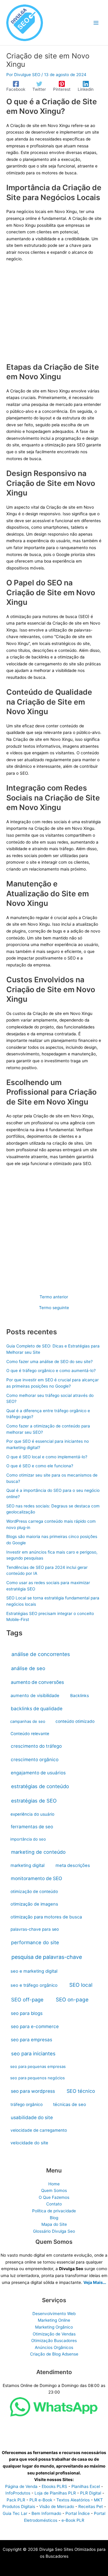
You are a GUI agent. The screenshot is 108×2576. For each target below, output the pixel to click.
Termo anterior (54, 1297)
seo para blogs (27, 2013)
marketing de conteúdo (38, 1852)
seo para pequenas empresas (38, 2066)
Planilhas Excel (86, 2486)
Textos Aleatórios (73, 2500)
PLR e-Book (41, 2500)
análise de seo (28, 1668)
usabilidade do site (32, 2118)
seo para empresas (31, 2040)
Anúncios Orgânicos (54, 2347)
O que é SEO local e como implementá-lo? (47, 1457)
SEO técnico (81, 2091)
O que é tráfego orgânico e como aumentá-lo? (51, 1371)
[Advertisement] (54, 316)
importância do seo (28, 1839)
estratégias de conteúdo (40, 1786)
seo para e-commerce (35, 2026)
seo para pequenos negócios (37, 2078)
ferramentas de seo (32, 1827)
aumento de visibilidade (35, 1696)
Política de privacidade (54, 2211)
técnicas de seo (70, 2104)
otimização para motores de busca (46, 1917)
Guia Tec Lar (15, 2513)
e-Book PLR (73, 2520)
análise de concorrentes (41, 1654)
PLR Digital (91, 2493)
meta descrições (73, 1865)
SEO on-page (72, 1999)
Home (54, 2184)
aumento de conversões (37, 1682)
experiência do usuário (32, 1814)
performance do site (35, 1942)
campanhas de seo (28, 1721)
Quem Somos (54, 2190)
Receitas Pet (91, 2506)
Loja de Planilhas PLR (55, 2493)
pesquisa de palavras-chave (47, 1957)
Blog (54, 2218)
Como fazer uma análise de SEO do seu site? (49, 1362)
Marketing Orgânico (54, 2327)
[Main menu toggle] (96, 23)
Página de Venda (21, 2486)
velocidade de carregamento (39, 2130)
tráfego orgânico (27, 2104)
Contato (54, 2204)
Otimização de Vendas (54, 2334)
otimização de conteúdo (34, 1891)
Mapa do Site (54, 2224)
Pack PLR (16, 2500)
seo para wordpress (33, 2091)
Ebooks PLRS (54, 2486)
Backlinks (79, 1696)
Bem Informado (46, 2513)
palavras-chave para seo (35, 1929)
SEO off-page (27, 2000)
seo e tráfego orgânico (34, 1985)
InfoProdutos (18, 2493)
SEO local (81, 1985)
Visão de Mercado (57, 2506)
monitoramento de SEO (36, 1878)
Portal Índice (78, 2513)
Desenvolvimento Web (54, 2314)
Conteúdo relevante (30, 1734)
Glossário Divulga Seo (54, 2231)
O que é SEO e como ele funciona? (40, 1466)
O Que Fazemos (54, 2197)
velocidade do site (29, 2143)
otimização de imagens (34, 1904)
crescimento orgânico (35, 1760)
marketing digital (27, 1865)
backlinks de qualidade (37, 1709)
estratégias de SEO (34, 1801)
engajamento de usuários (38, 1773)
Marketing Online (54, 2320)
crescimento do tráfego (36, 1746)
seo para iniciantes (33, 2054)
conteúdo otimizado (75, 1721)
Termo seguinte (54, 1308)
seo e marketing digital (34, 1971)
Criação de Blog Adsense (54, 2354)
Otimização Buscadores (54, 2341)
